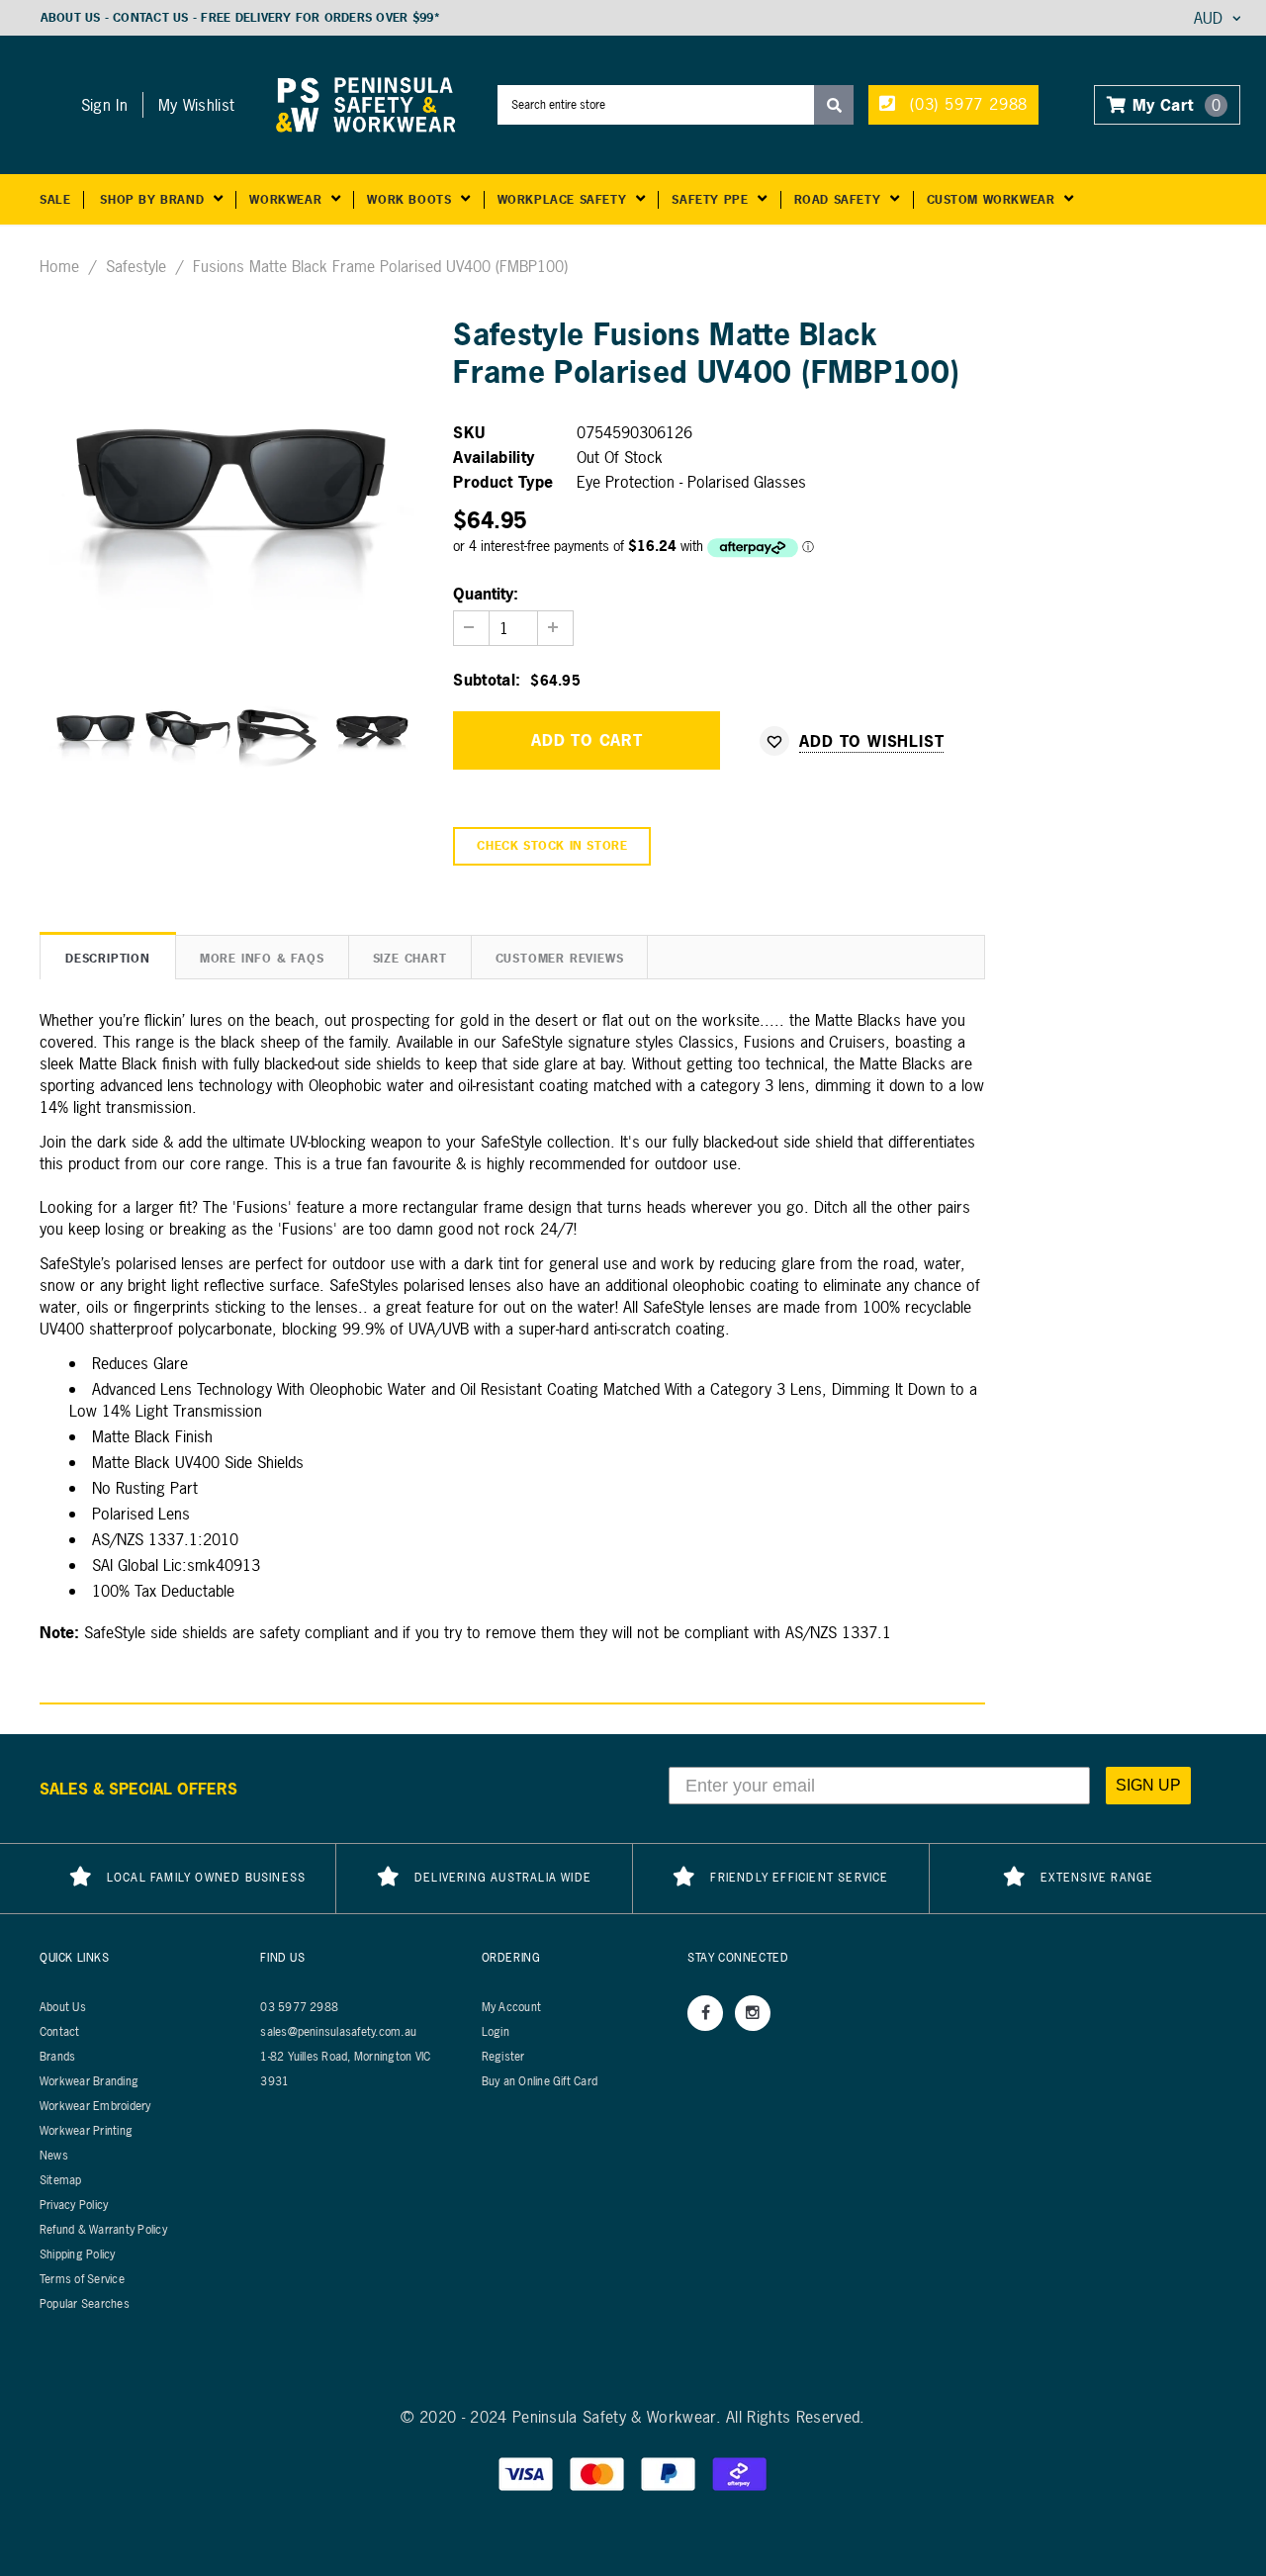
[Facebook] (705, 2013)
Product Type (503, 482)
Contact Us (150, 18)
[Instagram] (753, 2013)
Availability (494, 457)
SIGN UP (1148, 1785)
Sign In (104, 105)
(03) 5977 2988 (966, 104)
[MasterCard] (599, 2473)
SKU (469, 432)
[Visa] (528, 2473)
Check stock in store (552, 846)
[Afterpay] (740, 2473)
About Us (71, 18)
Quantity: (486, 594)
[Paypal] (671, 2473)
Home (59, 266)
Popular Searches (85, 2304)
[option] (232, 479)
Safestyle (136, 266)
